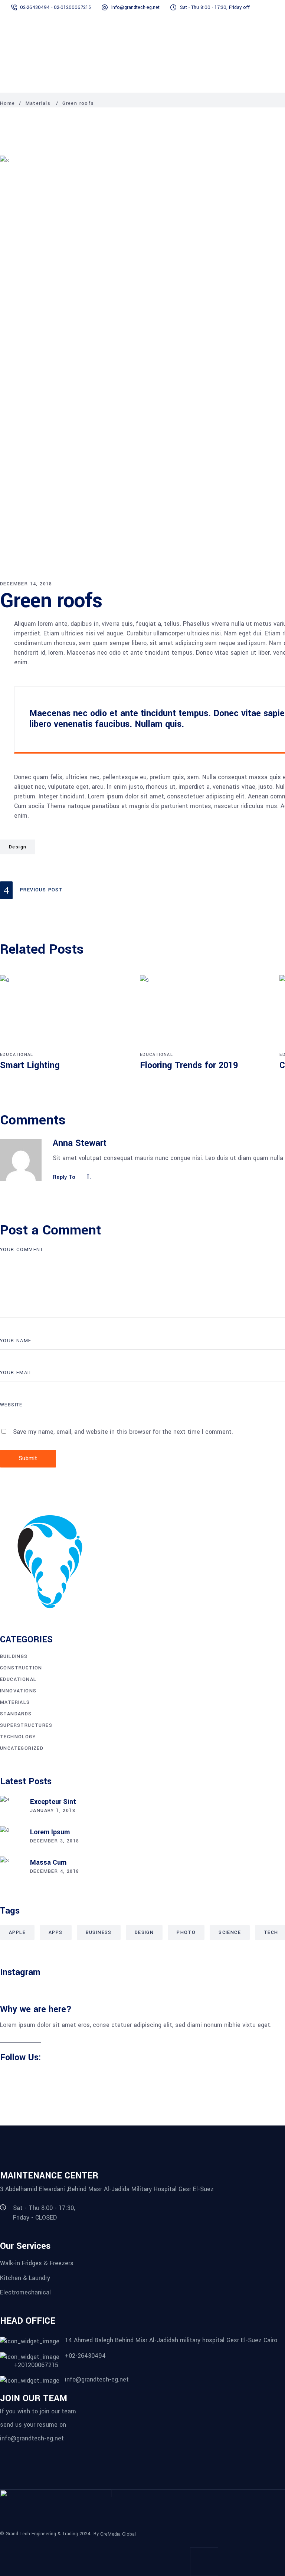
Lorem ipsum (50, 1832)
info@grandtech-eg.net (32, 2438)
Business (99, 1932)
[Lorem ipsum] (11, 1837)
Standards (16, 1714)
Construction (21, 1668)
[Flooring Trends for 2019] (204, 1012)
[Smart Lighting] (64, 1012)
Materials (38, 103)
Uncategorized (22, 1748)
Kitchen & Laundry (25, 2278)
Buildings (14, 1656)
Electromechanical (25, 2292)
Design (18, 847)
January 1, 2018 (53, 1811)
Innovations (18, 1691)
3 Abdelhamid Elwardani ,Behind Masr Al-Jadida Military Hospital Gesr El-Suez (107, 2189)
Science (230, 1932)
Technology (18, 1737)
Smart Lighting (30, 1065)
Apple (17, 1932)
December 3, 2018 (55, 1841)
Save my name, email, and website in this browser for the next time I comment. (123, 1432)
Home (8, 103)
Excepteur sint (53, 1802)
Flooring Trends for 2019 (189, 1065)
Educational (17, 1055)
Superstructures (26, 1725)
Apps (56, 1932)
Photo (186, 1932)
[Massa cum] (11, 1868)
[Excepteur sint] (11, 1807)
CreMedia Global (118, 2534)
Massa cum (48, 1862)
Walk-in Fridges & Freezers (37, 2263)
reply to (64, 1177)
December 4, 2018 (55, 1871)
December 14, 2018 (26, 584)
